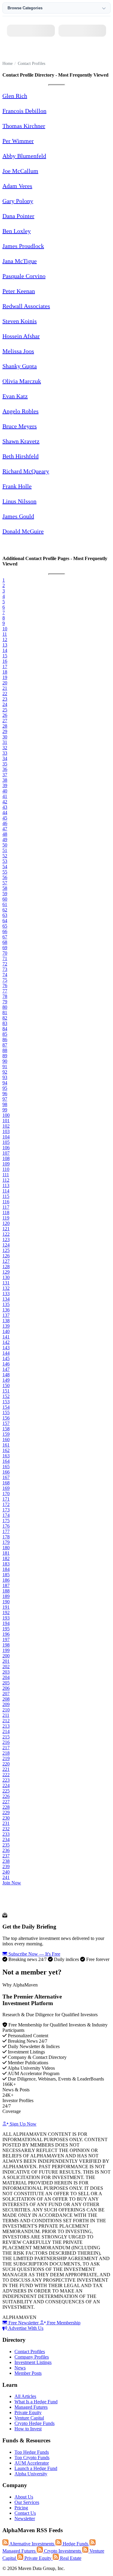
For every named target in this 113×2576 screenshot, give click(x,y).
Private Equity (28, 2412)
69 (5, 948)
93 (5, 1077)
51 (5, 850)
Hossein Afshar (21, 336)
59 (5, 894)
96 (5, 1094)
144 (6, 1353)
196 (6, 1634)
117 (6, 1207)
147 (6, 1369)
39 (5, 785)
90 (5, 1061)
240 (6, 1872)
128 (6, 1267)
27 (5, 721)
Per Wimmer (18, 141)
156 (6, 1418)
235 (6, 1845)
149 (6, 1380)
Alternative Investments (32, 2544)
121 (6, 1229)
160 (6, 1440)
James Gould (18, 516)
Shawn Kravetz (21, 441)
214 (6, 1731)
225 (6, 1791)
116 (6, 1202)
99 (5, 1110)
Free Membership (63, 2323)
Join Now (12, 1883)
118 (6, 1212)
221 (6, 1769)
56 (5, 877)
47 (5, 829)
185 (6, 1575)
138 (6, 1321)
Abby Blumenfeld (24, 156)
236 (6, 1850)
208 (6, 1699)
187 (6, 1585)
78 (5, 996)
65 (5, 926)
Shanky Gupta (20, 366)
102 (6, 1126)
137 (6, 1315)
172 (6, 1504)
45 (5, 818)
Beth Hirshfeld (20, 456)
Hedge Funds (75, 2544)
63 (5, 915)
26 (5, 715)
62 (5, 910)
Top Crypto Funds (32, 2458)
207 (6, 1694)
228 (6, 1807)
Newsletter (25, 2518)
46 (5, 823)
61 (5, 904)
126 (6, 1256)
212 (6, 1721)
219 (6, 1758)
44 (5, 812)
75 (5, 980)
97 (5, 1099)
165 (6, 1467)
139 (6, 1326)
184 (6, 1569)
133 (6, 1294)
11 (5, 634)
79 (5, 1002)
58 (5, 888)
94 (5, 1083)
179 (6, 1542)
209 (6, 1704)
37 (5, 775)
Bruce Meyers (20, 426)
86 (5, 1039)
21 (5, 688)
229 (6, 1812)
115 (6, 1196)
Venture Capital (29, 2418)
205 (6, 1683)
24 (5, 704)
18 (5, 672)
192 (6, 1612)
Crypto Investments (63, 2551)
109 (6, 1164)
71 (5, 958)
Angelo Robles (20, 411)
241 (6, 1877)
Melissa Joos (18, 351)
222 (6, 1775)
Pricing (21, 2508)
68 (5, 942)
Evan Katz (15, 396)
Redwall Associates (26, 306)
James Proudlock (23, 246)
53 (5, 861)
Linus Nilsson (19, 501)
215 (6, 1737)
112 (6, 1180)
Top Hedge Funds (32, 2452)
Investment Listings (33, 2362)
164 (6, 1461)
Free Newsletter (24, 2323)
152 (6, 1396)
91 (5, 1067)
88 (5, 1050)
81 (5, 1012)
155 (6, 1412)
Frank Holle (17, 486)
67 (5, 937)
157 (6, 1423)
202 (6, 1667)
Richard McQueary (26, 471)
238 (6, 1861)
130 (6, 1277)
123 (6, 1240)
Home (8, 64)
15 (5, 656)
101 (6, 1121)
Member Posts (28, 2373)
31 (5, 742)
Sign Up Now (22, 2124)
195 (6, 1629)
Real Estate (70, 2558)
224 (6, 1785)
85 (5, 1034)
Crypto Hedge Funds (35, 2423)
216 (6, 1742)
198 (6, 1645)
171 (6, 1499)
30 (5, 737)
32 (5, 748)
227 (6, 1802)
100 (6, 1115)
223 (6, 1780)
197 (6, 1640)
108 (6, 1158)
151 (6, 1391)
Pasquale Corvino (24, 276)
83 (5, 1023)
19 (5, 677)
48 (5, 834)
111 (6, 1175)
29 (5, 731)
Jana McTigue (20, 261)
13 (5, 645)
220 (6, 1764)
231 (6, 1823)
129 (6, 1272)
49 (5, 839)
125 (6, 1250)
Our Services (27, 2502)
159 (6, 1434)
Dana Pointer (18, 216)
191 (6, 1607)
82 (5, 1018)
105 (6, 1142)
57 (5, 883)
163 (6, 1456)
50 (5, 845)
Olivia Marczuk (22, 381)
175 (6, 1521)
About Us (24, 2497)
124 (6, 1245)
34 (5, 758)
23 (5, 699)
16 (5, 661)
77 (5, 991)
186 (6, 1580)
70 (5, 953)
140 (6, 1331)
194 (6, 1623)
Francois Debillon (24, 111)
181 (6, 1553)
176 (6, 1526)
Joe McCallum (20, 171)
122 (6, 1234)
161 (6, 1445)
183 (6, 1564)
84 (5, 1029)
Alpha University (31, 2474)
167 (6, 1477)
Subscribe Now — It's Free (34, 1954)
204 (6, 1677)
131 (6, 1283)
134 (6, 1299)
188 (6, 1591)
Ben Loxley (17, 231)
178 (6, 1537)
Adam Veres (17, 186)
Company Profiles (32, 2357)
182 (6, 1558)
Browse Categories (25, 8)
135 (6, 1304)
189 (6, 1596)
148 (6, 1375)
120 (6, 1223)
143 (6, 1348)
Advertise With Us (25, 2328)
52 (5, 856)
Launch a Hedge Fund (36, 2468)
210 (6, 1710)
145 (6, 1358)
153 (6, 1402)
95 (5, 1088)
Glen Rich (15, 96)
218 (6, 1753)
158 (6, 1429)
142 (6, 1342)
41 (5, 796)
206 (6, 1688)
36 (5, 769)
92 (5, 1072)
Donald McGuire (23, 531)
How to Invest (28, 2429)
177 (6, 1531)
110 (6, 1169)
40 (5, 791)
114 (6, 1191)
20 (5, 683)
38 (5, 780)
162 (6, 1450)
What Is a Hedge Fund (36, 2402)
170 (6, 1494)
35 (5, 764)
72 (5, 964)
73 (5, 969)
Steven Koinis (20, 321)
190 (6, 1602)
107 (6, 1153)
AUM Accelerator (32, 2463)
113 (6, 1185)
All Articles (25, 2396)
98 (5, 1104)
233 (6, 1834)
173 (6, 1510)
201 (6, 1661)
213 (6, 1726)
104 (6, 1137)
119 (6, 1218)
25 (5, 710)
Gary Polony (18, 201)
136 (6, 1310)
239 (6, 1867)
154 (6, 1407)
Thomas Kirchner (24, 126)
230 (6, 1818)
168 (6, 1483)
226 (6, 1796)
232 (6, 1829)
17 (5, 667)
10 (5, 629)
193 (6, 1618)
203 (6, 1672)
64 (5, 921)
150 (6, 1385)
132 (6, 1288)
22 (5, 694)
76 (5, 985)
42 (5, 802)
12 (5, 639)
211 (6, 1715)
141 (6, 1337)
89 (5, 1056)
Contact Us (25, 2513)
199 (6, 1650)
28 (5, 726)
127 (6, 1261)
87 (5, 1045)
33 (5, 753)
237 (6, 1856)
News (20, 2368)
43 (5, 807)
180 (6, 1548)
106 (6, 1148)
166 (6, 1472)
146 (6, 1364)
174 (6, 1515)
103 (6, 1131)
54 (5, 867)
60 (5, 899)
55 (5, 872)
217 (6, 1748)
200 (6, 1656)
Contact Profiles (30, 2352)
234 (6, 1840)
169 (6, 1488)
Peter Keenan (19, 291)
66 (5, 931)
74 (5, 975)
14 (5, 650)
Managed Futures (31, 2407)
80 (5, 1007)
